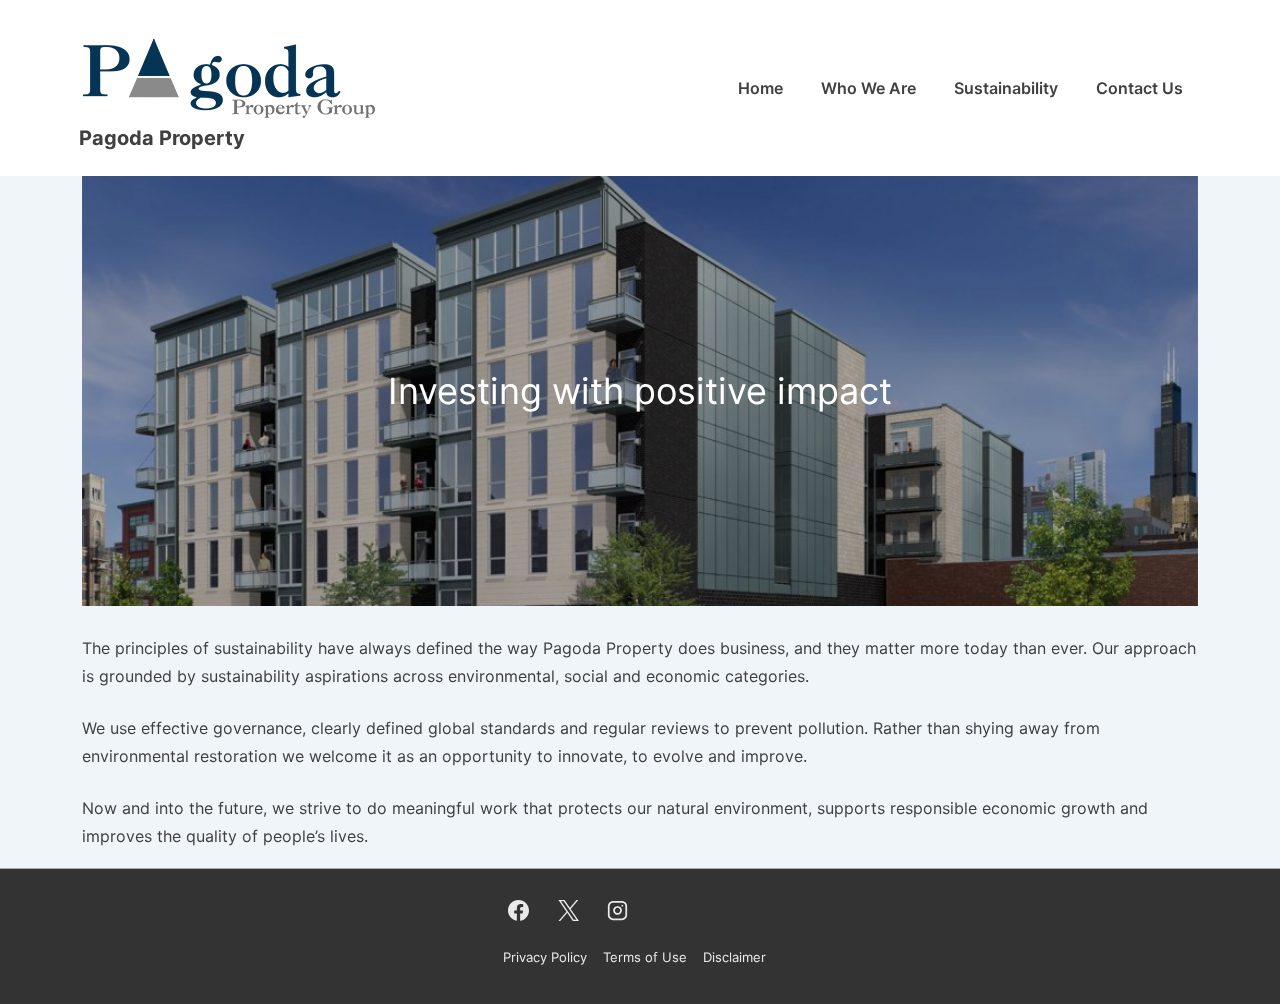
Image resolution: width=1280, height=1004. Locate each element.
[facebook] (519, 910)
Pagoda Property (162, 138)
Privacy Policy (545, 957)
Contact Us (1139, 88)
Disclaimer (734, 957)
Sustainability (1006, 88)
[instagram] (618, 910)
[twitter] (568, 910)
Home (760, 88)
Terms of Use (645, 957)
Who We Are (868, 88)
